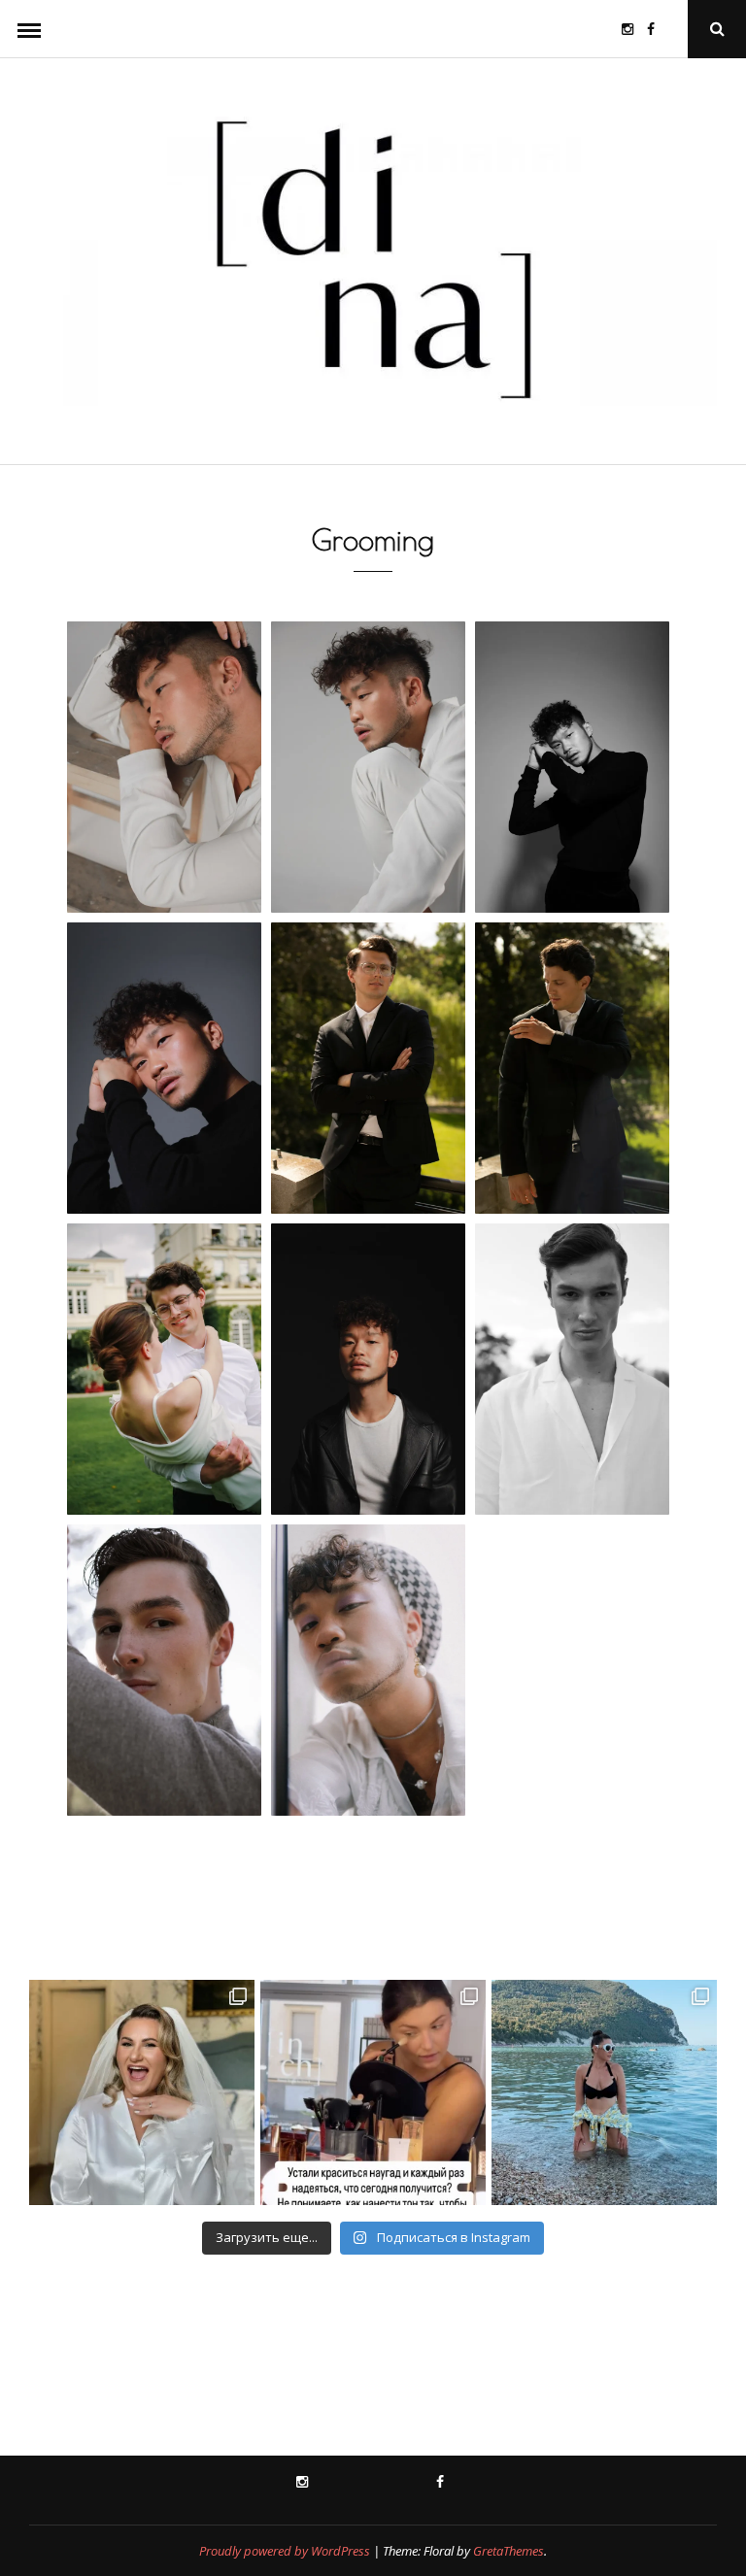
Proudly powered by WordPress (285, 2551)
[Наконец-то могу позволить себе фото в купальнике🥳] (604, 2092)
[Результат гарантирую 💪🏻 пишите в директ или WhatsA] (373, 2092)
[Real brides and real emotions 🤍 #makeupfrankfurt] (142, 2092)
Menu (29, 29)
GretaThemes (509, 2551)
